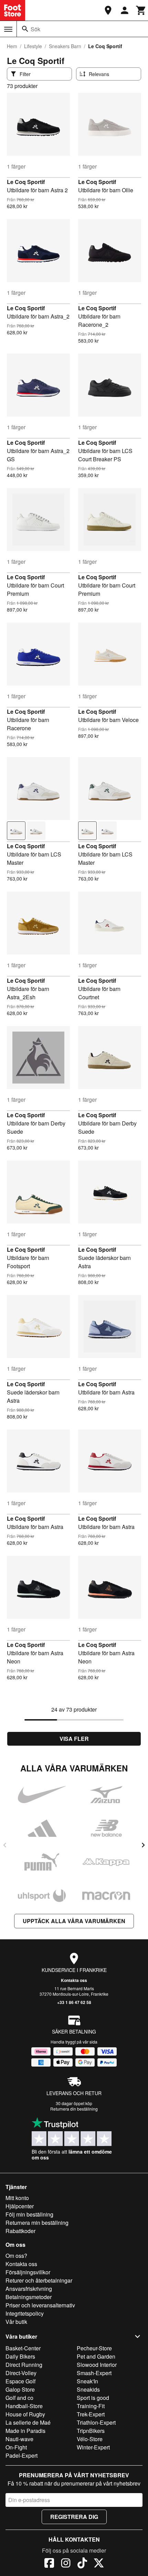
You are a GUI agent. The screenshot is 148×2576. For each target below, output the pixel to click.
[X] (99, 2564)
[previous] (5, 1845)
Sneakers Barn (65, 46)
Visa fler (74, 1739)
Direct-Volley (21, 2373)
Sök (35, 29)
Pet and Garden (96, 2356)
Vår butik (16, 2322)
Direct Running (24, 2365)
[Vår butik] (108, 10)
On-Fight (16, 2447)
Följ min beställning (29, 2214)
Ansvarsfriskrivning (29, 2289)
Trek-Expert (91, 2414)
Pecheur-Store (94, 2348)
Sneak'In (87, 2381)
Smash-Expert (94, 2373)
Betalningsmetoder (29, 2297)
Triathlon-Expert (96, 2422)
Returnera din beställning (74, 2109)
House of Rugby (25, 2414)
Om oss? (16, 2256)
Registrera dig (74, 2517)
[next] (143, 1845)
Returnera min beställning (37, 2223)
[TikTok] (82, 2564)
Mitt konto (17, 2198)
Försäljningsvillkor (28, 2272)
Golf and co (19, 2398)
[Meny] (8, 29)
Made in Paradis (25, 2431)
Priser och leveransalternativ (40, 2305)
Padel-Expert (22, 2455)
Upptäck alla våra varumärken (74, 1921)
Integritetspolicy (25, 2313)
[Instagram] (66, 2564)
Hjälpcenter (20, 2206)
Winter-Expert (93, 2447)
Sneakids (88, 2389)
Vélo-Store (90, 2439)
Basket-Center (23, 2348)
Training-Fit (91, 2406)
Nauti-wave (19, 2439)
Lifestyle (33, 46)
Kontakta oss (74, 1980)
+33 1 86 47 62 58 (74, 2002)
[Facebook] (49, 2564)
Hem (12, 46)
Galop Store (20, 2389)
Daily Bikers (20, 2356)
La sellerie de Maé (28, 2422)
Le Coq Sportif (26, 182)
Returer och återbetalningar (39, 2280)
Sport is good (93, 2398)
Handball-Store (24, 2406)
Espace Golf (20, 2381)
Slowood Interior (97, 2365)
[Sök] (25, 29)
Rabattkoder (20, 2231)
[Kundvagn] (141, 10)
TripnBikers (91, 2431)
